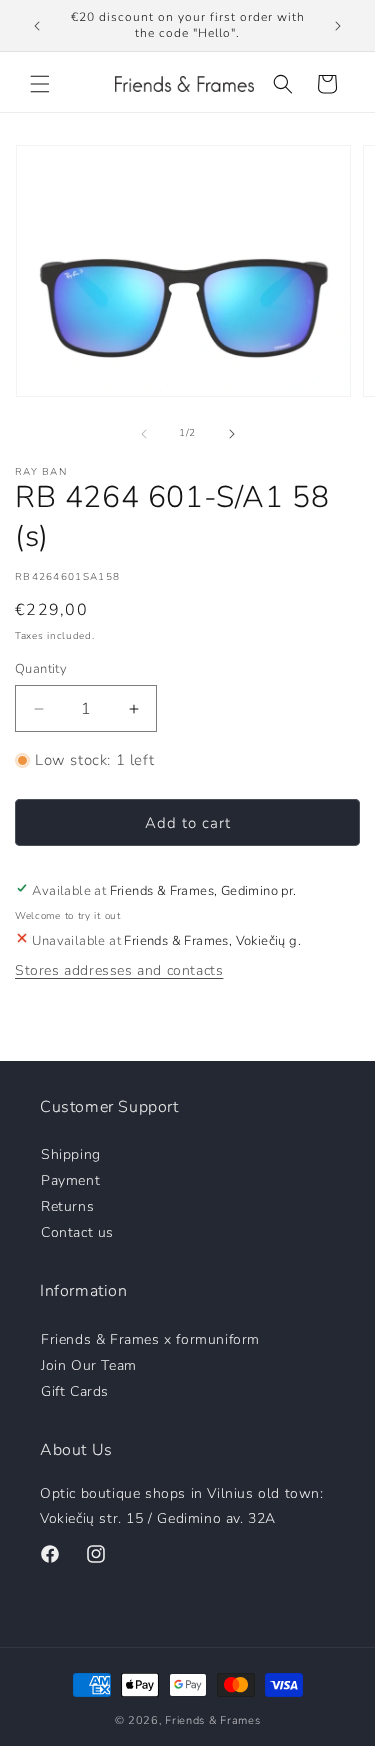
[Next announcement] (338, 26)
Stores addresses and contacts (119, 970)
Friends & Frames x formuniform (150, 1338)
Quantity (41, 669)
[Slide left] (144, 434)
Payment (70, 1179)
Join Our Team (89, 1364)
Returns (67, 1205)
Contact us (77, 1231)
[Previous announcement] (37, 26)
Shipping (71, 1153)
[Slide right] (232, 434)
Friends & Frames (212, 1720)
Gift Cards (75, 1390)
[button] (40, 84)
